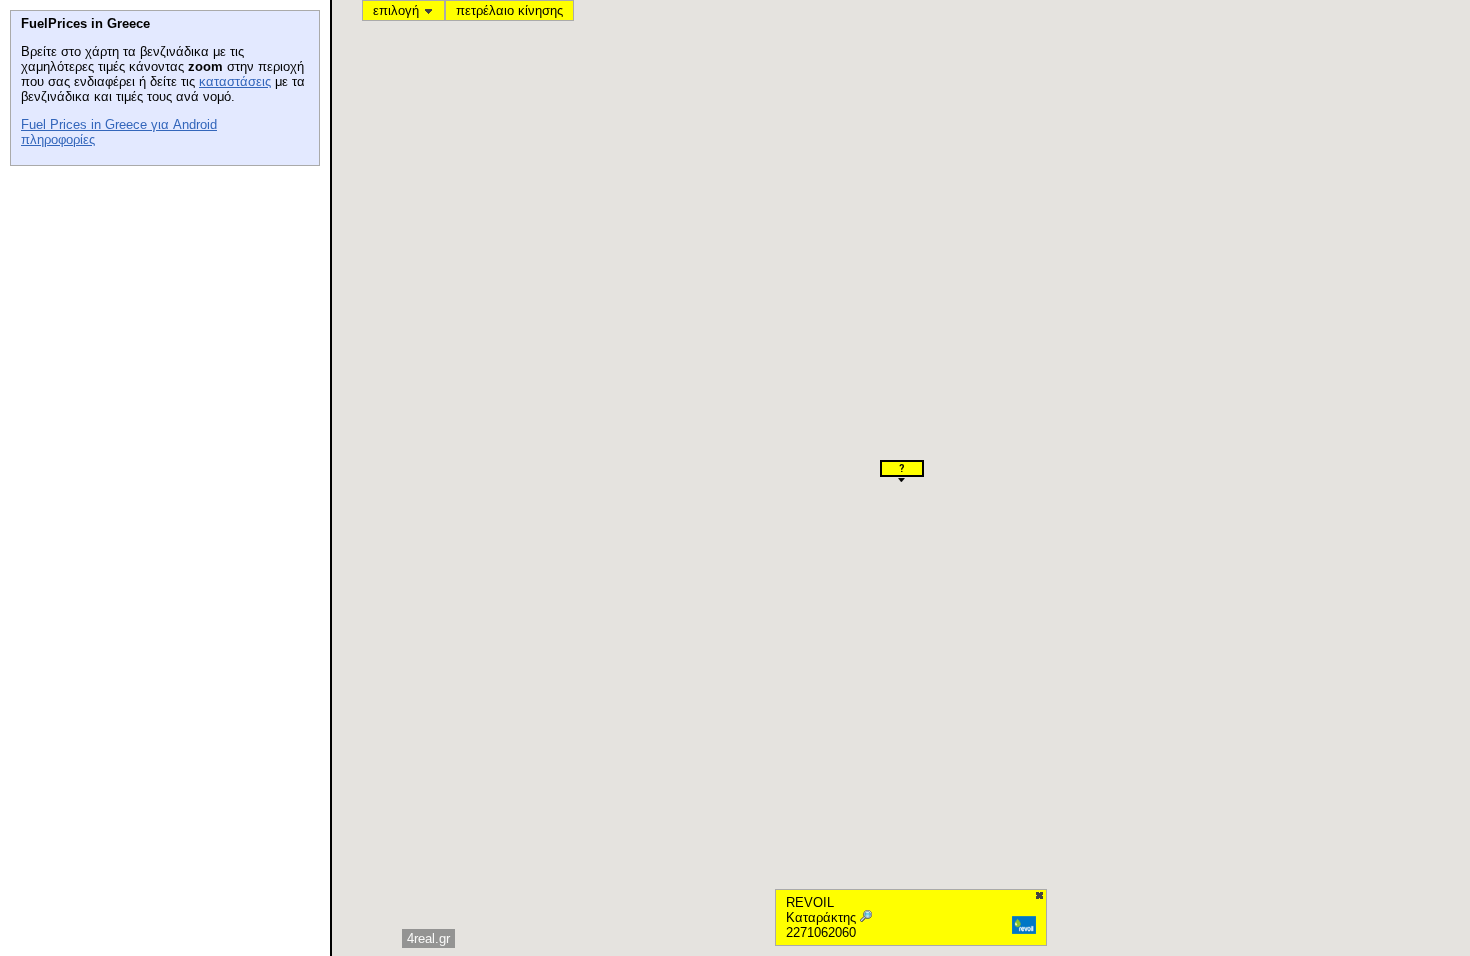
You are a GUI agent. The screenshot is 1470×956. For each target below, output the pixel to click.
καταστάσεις (235, 81)
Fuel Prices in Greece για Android (119, 124)
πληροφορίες (58, 139)
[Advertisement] (160, 301)
